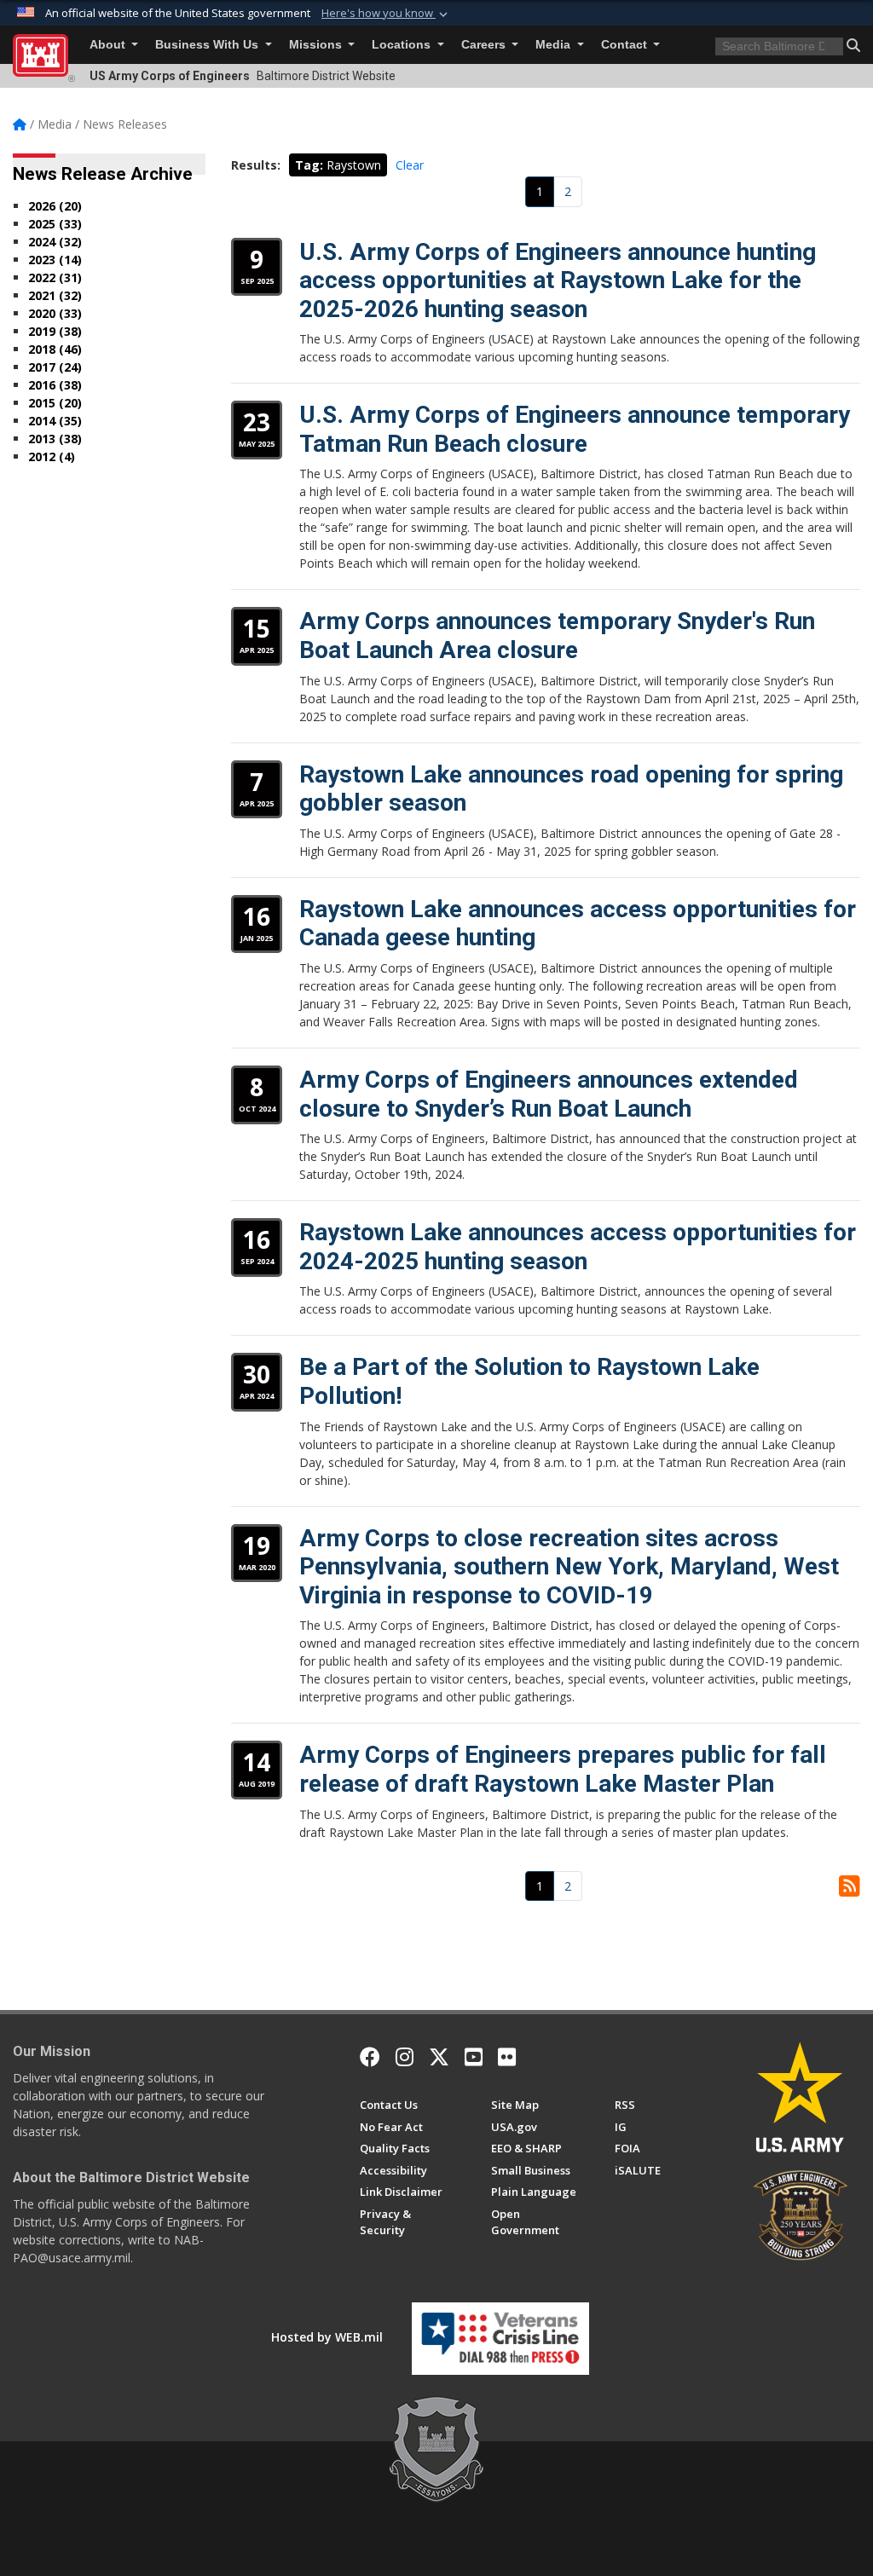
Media (555, 45)
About (109, 45)
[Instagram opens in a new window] (405, 2057)
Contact (626, 45)
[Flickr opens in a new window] (507, 2057)
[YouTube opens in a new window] (474, 2057)
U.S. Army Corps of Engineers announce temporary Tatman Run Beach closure (575, 429)
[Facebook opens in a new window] (370, 2057)
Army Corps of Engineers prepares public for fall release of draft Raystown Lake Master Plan (563, 1769)
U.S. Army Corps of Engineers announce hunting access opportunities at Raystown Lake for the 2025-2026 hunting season (558, 280)
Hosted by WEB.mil (327, 2337)
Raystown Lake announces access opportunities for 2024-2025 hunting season (578, 1247)
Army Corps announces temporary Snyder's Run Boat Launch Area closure (557, 635)
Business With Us (208, 45)
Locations (403, 45)
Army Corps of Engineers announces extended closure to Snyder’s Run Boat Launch (549, 1094)
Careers (485, 45)
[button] (386, 14)
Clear (410, 165)
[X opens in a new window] (439, 2057)
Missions (317, 45)
